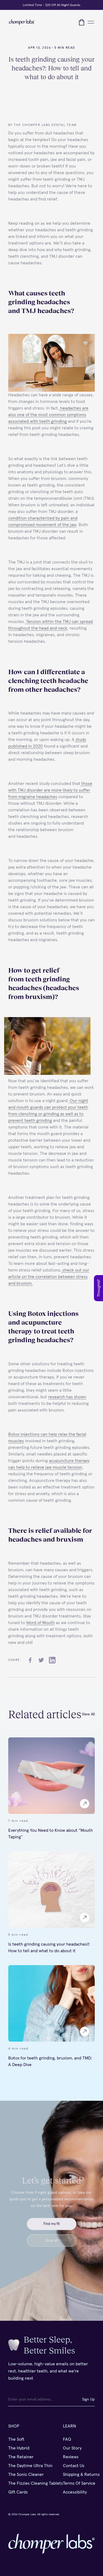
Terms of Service (79, 2483)
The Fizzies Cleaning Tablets (36, 2483)
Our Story (72, 2448)
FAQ (67, 2439)
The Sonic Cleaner (26, 2475)
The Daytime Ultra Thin (30, 2466)
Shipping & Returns (81, 2475)
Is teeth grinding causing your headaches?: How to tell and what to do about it (49, 1947)
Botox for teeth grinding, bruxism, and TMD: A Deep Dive (50, 2061)
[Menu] (91, 22)
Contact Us (74, 2466)
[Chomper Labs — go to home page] (22, 22)
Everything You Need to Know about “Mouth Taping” (51, 1833)
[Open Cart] (82, 22)
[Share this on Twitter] (41, 1660)
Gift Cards (18, 2492)
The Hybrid (19, 2448)
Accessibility (75, 2492)
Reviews (71, 2457)
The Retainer (21, 2457)
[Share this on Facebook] (30, 1660)
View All (88, 1714)
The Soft (16, 2439)
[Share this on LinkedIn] (52, 1660)
